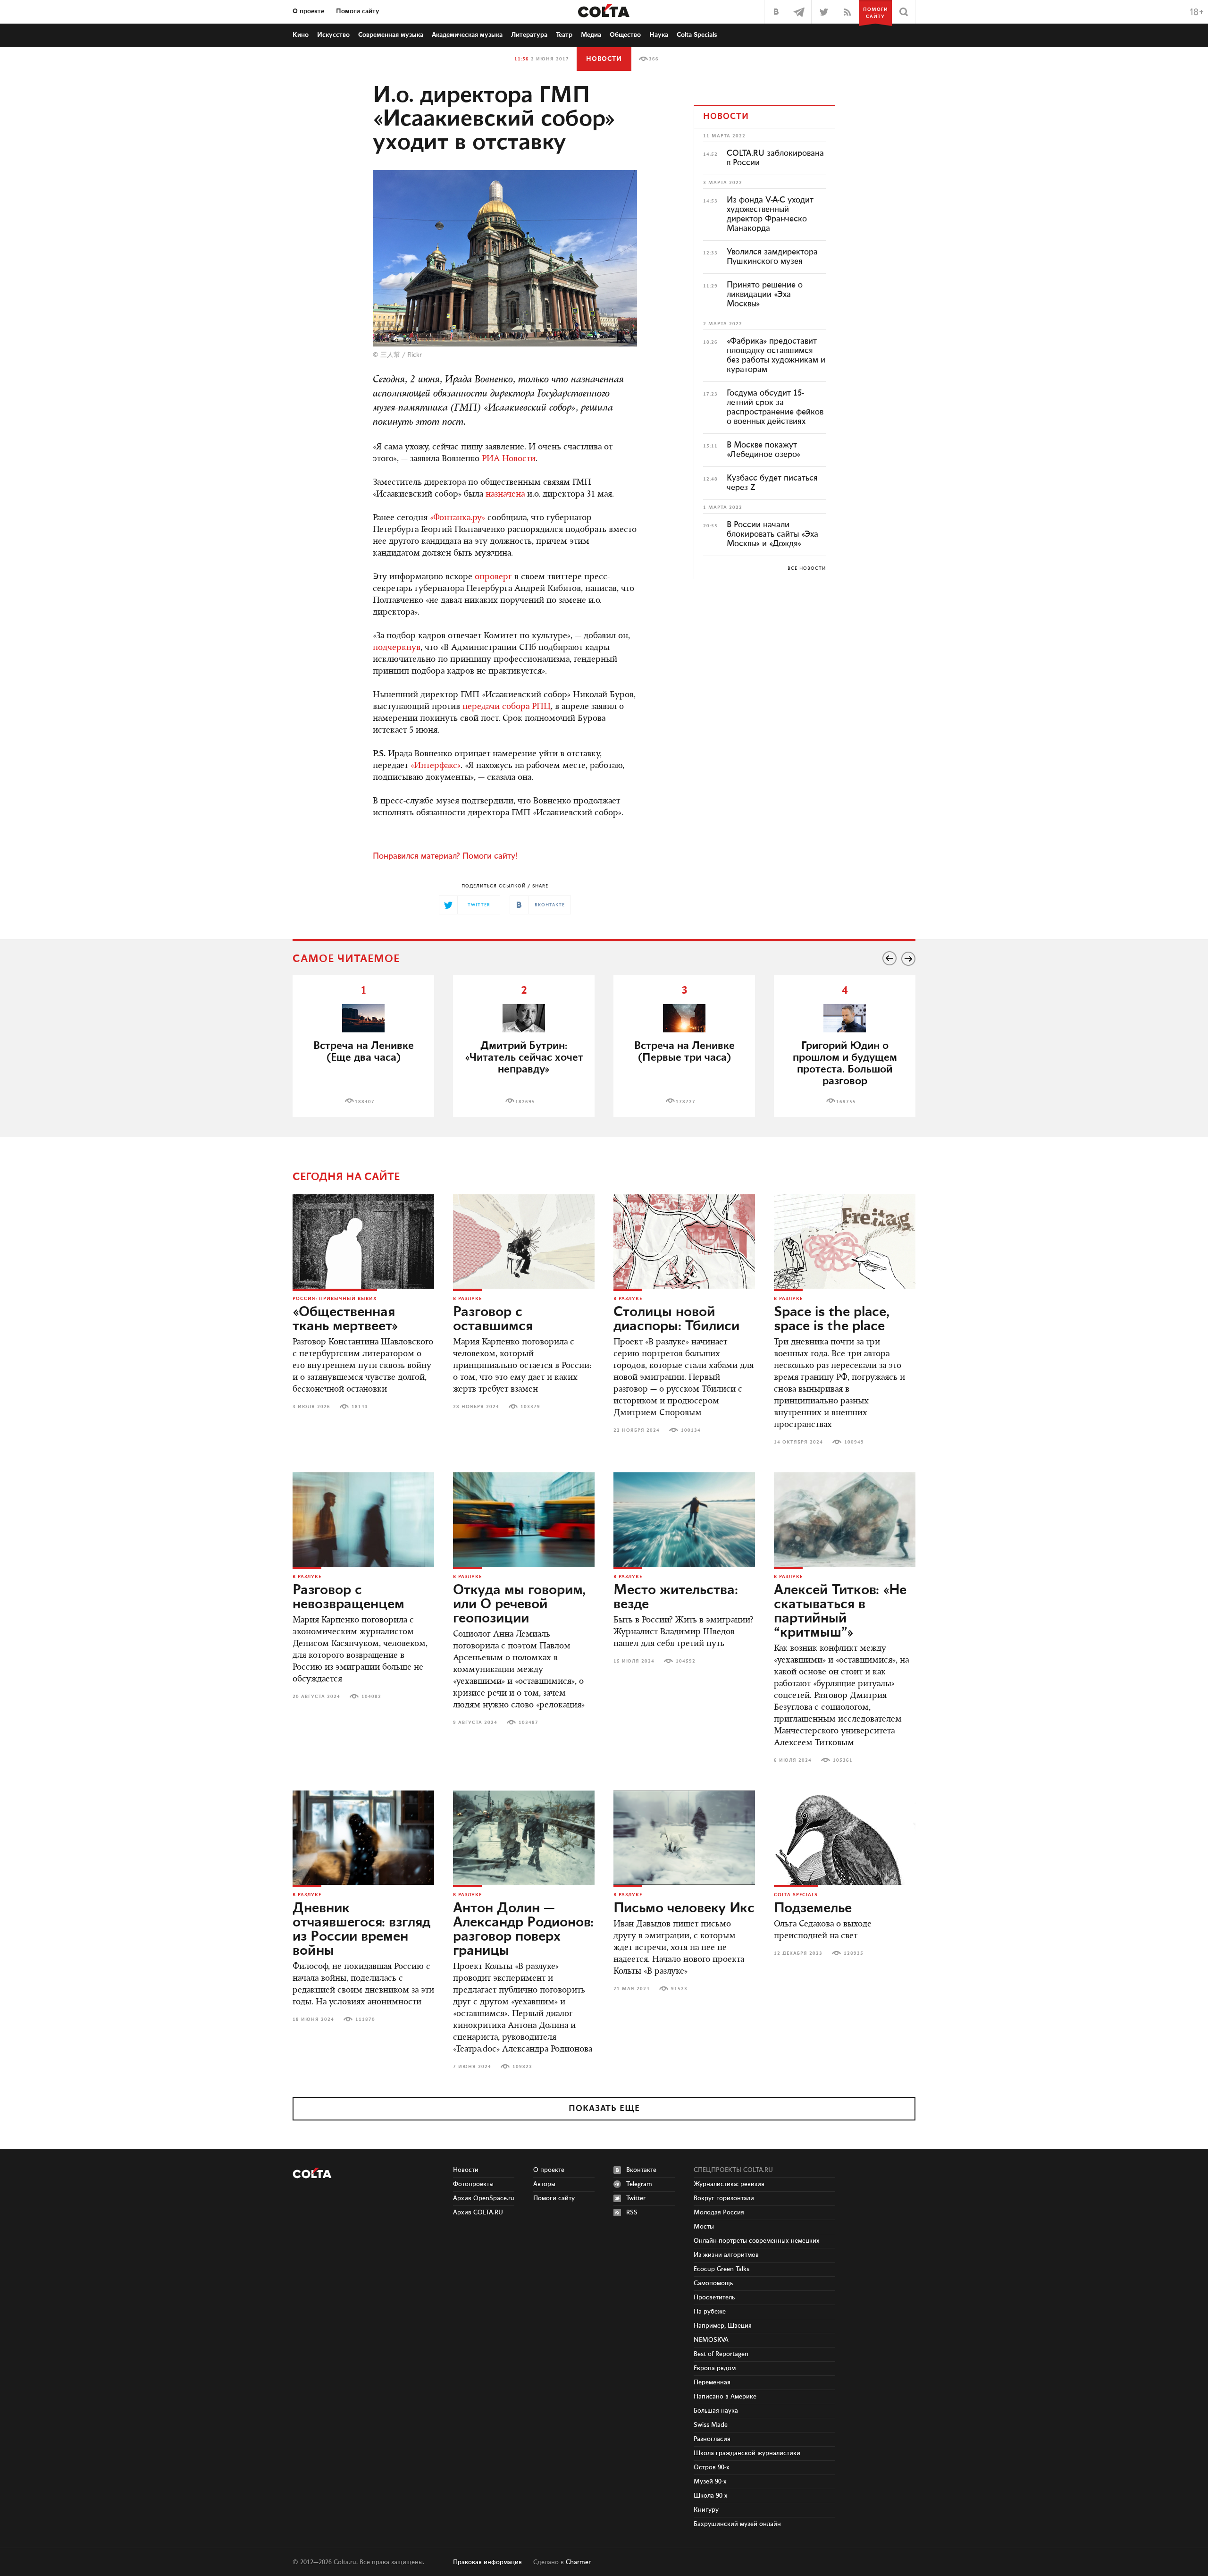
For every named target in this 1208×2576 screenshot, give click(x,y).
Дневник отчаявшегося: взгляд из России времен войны (361, 1930)
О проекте (308, 11)
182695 (525, 1102)
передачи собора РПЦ (507, 707)
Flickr (415, 355)
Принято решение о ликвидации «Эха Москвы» (765, 295)
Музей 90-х (710, 2482)
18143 (360, 1407)
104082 (371, 1697)
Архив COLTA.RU (478, 2213)
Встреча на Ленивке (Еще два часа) (364, 1052)
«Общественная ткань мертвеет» (345, 1319)
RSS (632, 2213)
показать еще (604, 2109)
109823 (522, 2067)
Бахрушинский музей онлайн (737, 2524)
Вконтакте (641, 2170)
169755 (846, 1102)
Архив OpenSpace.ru (484, 2198)
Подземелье (813, 1909)
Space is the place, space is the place (832, 1319)
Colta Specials (697, 35)
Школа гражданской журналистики (747, 2453)
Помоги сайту (358, 11)
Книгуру (706, 2510)
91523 (679, 1989)
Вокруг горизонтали (724, 2198)
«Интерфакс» (436, 766)
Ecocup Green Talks (721, 2269)
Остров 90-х (712, 2467)
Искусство (333, 35)
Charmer (578, 2562)
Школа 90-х (711, 2496)
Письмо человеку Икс (684, 1909)
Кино (301, 35)
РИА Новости (509, 459)
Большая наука (716, 2411)
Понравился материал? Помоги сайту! (445, 856)
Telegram (639, 2184)
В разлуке (467, 1299)
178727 (686, 1102)
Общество (625, 35)
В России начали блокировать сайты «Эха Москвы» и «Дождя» (772, 534)
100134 (691, 1430)
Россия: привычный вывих (335, 1299)
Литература (529, 35)
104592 (686, 1661)
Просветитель (714, 2297)
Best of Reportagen (721, 2354)
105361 (843, 1760)
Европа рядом (715, 2368)
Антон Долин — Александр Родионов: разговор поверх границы (523, 1930)
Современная (391, 35)
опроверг (493, 577)
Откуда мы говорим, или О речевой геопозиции (519, 1605)
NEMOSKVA (711, 2340)
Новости (604, 59)
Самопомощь (713, 2283)
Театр (564, 35)
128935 (854, 1953)
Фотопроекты (473, 2184)
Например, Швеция (723, 2326)
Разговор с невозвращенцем (348, 1597)
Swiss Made (711, 2425)
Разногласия (712, 2439)
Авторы (544, 2184)
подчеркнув (397, 648)
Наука (659, 35)
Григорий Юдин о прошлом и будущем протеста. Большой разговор (845, 1064)
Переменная (712, 2382)
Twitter (636, 2198)
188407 (365, 1102)
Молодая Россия (719, 2213)
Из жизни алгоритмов (726, 2255)
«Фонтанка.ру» (457, 518)
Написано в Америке (725, 2397)
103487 (528, 1723)
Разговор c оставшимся (493, 1319)
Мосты (704, 2227)
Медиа (591, 35)
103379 (530, 1407)
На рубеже (710, 2312)
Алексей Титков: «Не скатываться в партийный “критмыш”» (840, 1612)
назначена (505, 495)
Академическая (467, 35)
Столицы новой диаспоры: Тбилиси (676, 1319)
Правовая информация (487, 2562)
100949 (854, 1442)
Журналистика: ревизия (729, 2184)
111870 (365, 2019)
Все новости (807, 568)
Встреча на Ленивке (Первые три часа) (684, 1052)
